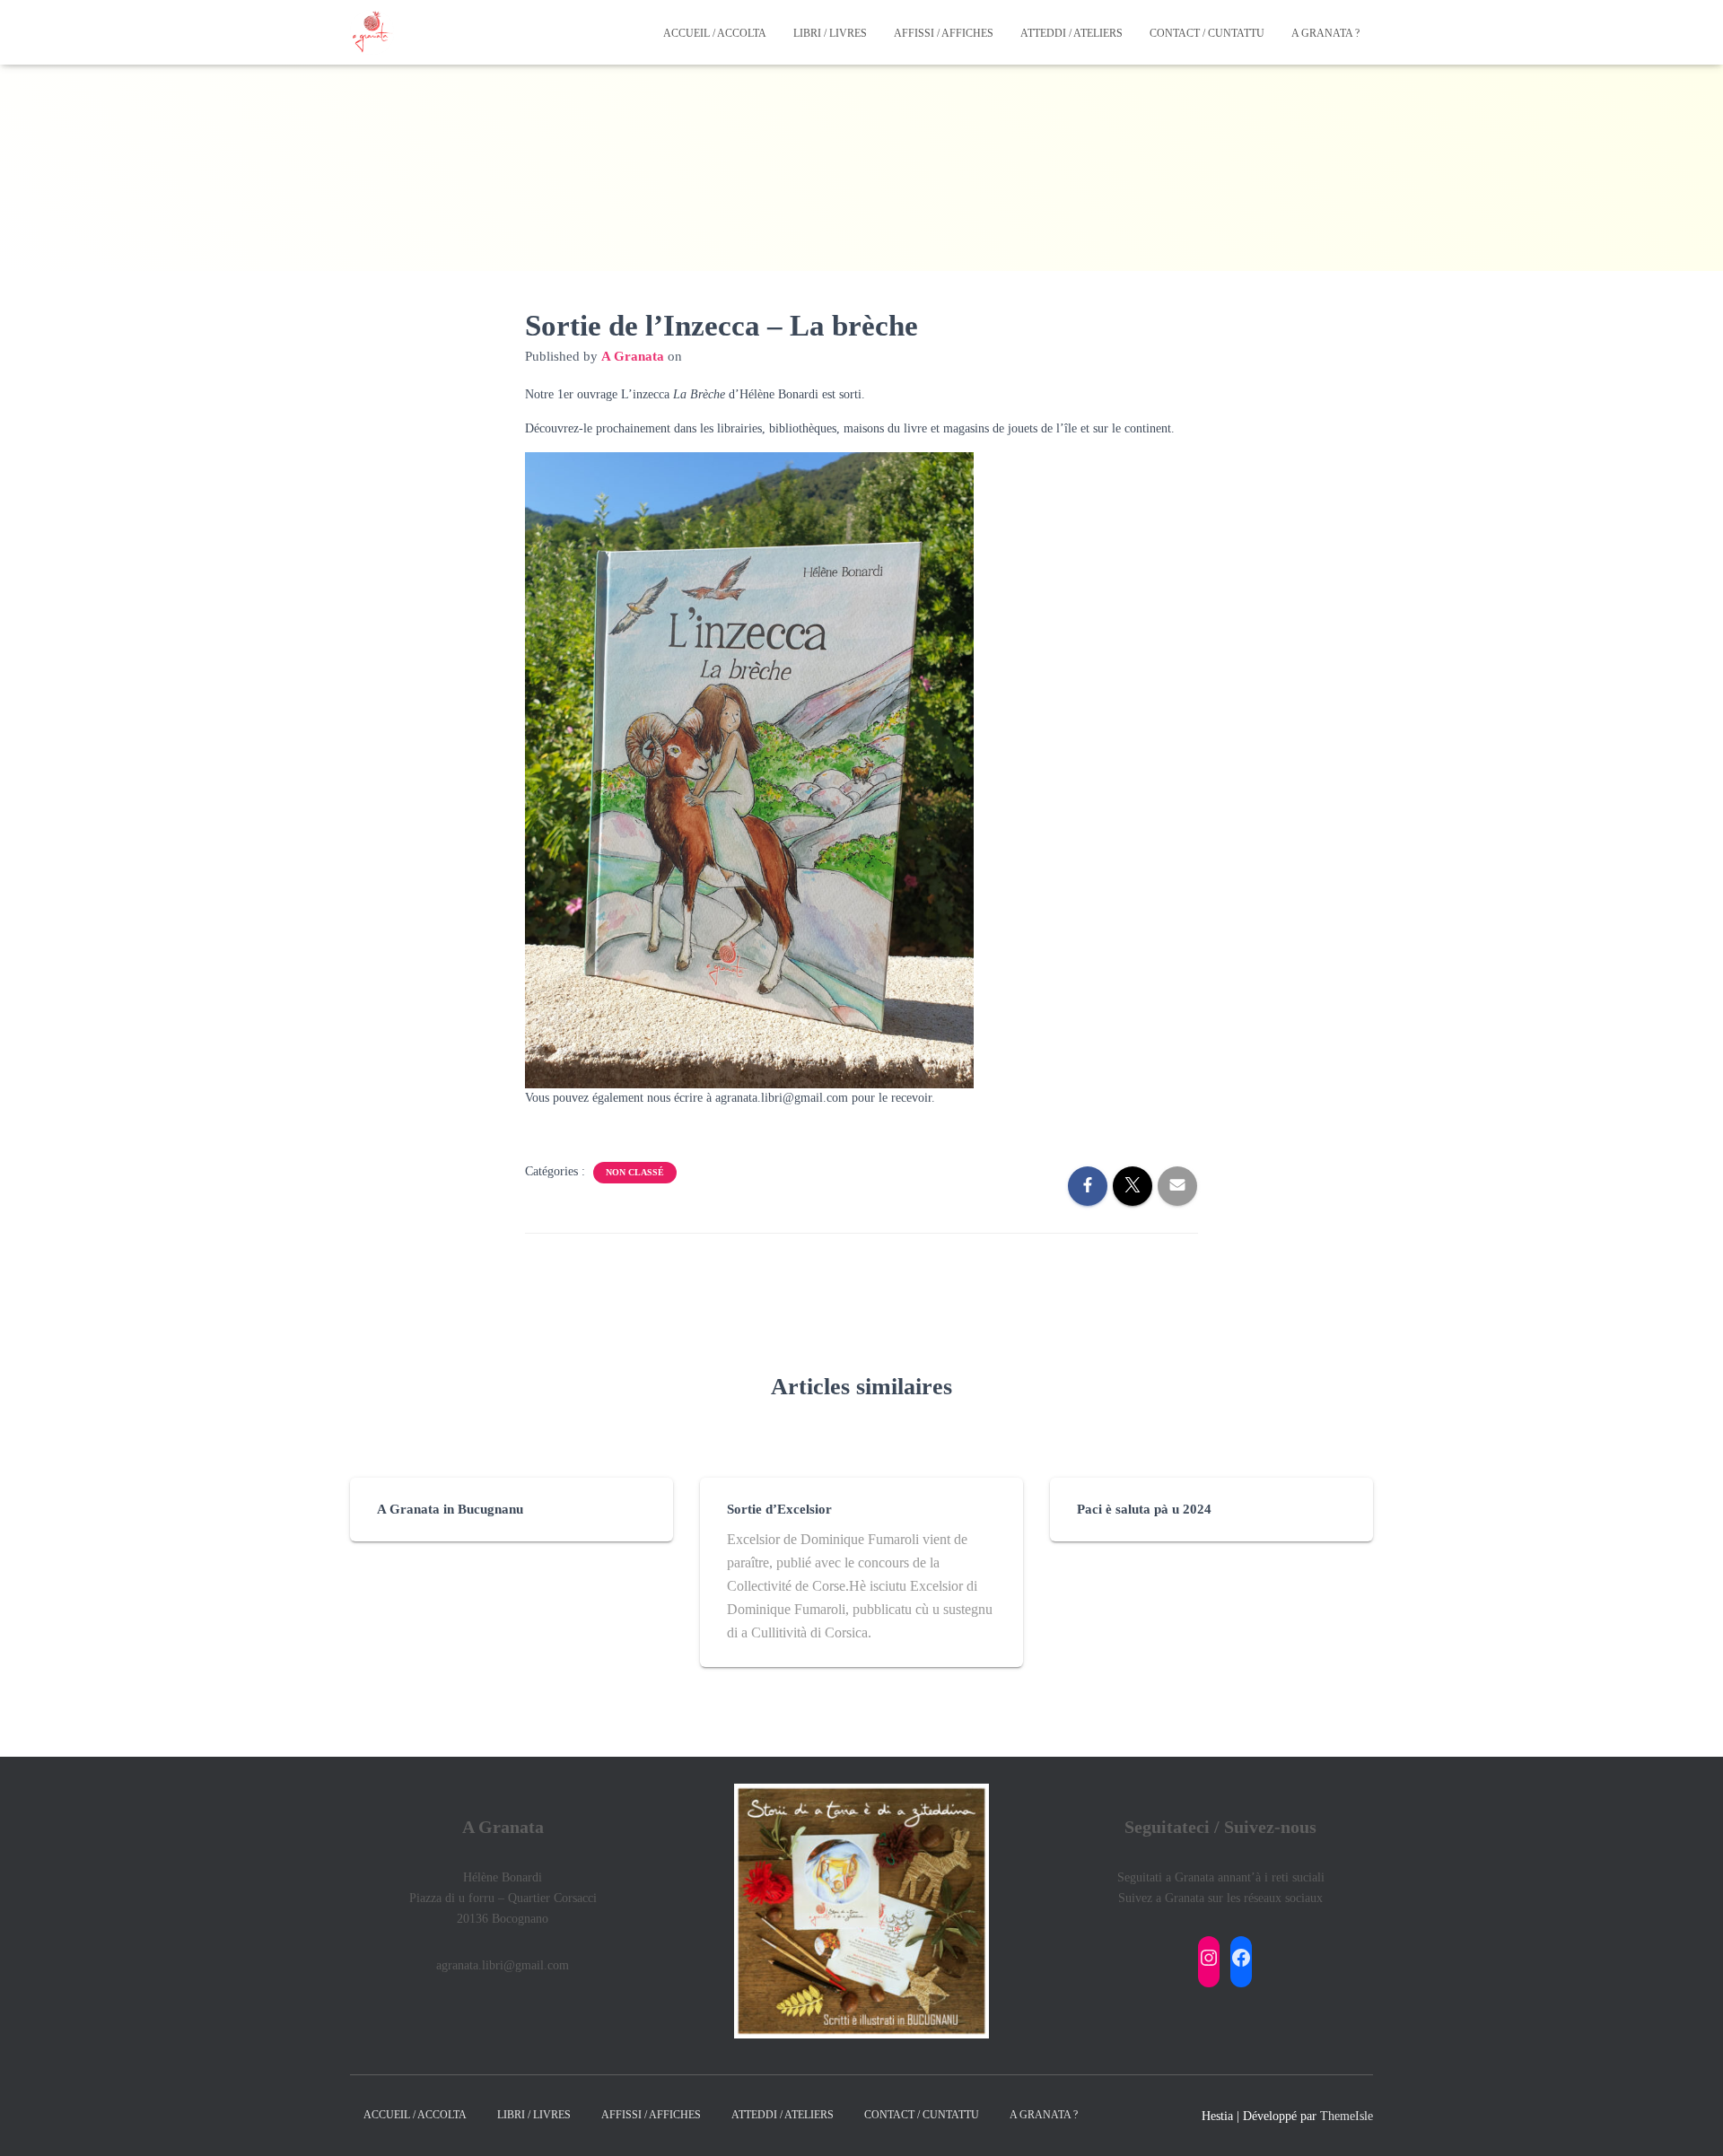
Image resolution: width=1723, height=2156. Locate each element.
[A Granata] (372, 32)
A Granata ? (1325, 33)
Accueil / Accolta (715, 33)
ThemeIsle (1347, 2116)
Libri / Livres (830, 33)
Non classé (635, 1172)
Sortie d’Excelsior (779, 1509)
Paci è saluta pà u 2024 (1144, 1509)
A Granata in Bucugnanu (450, 1509)
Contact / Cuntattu (1207, 33)
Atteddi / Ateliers (1071, 33)
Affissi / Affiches (944, 33)
